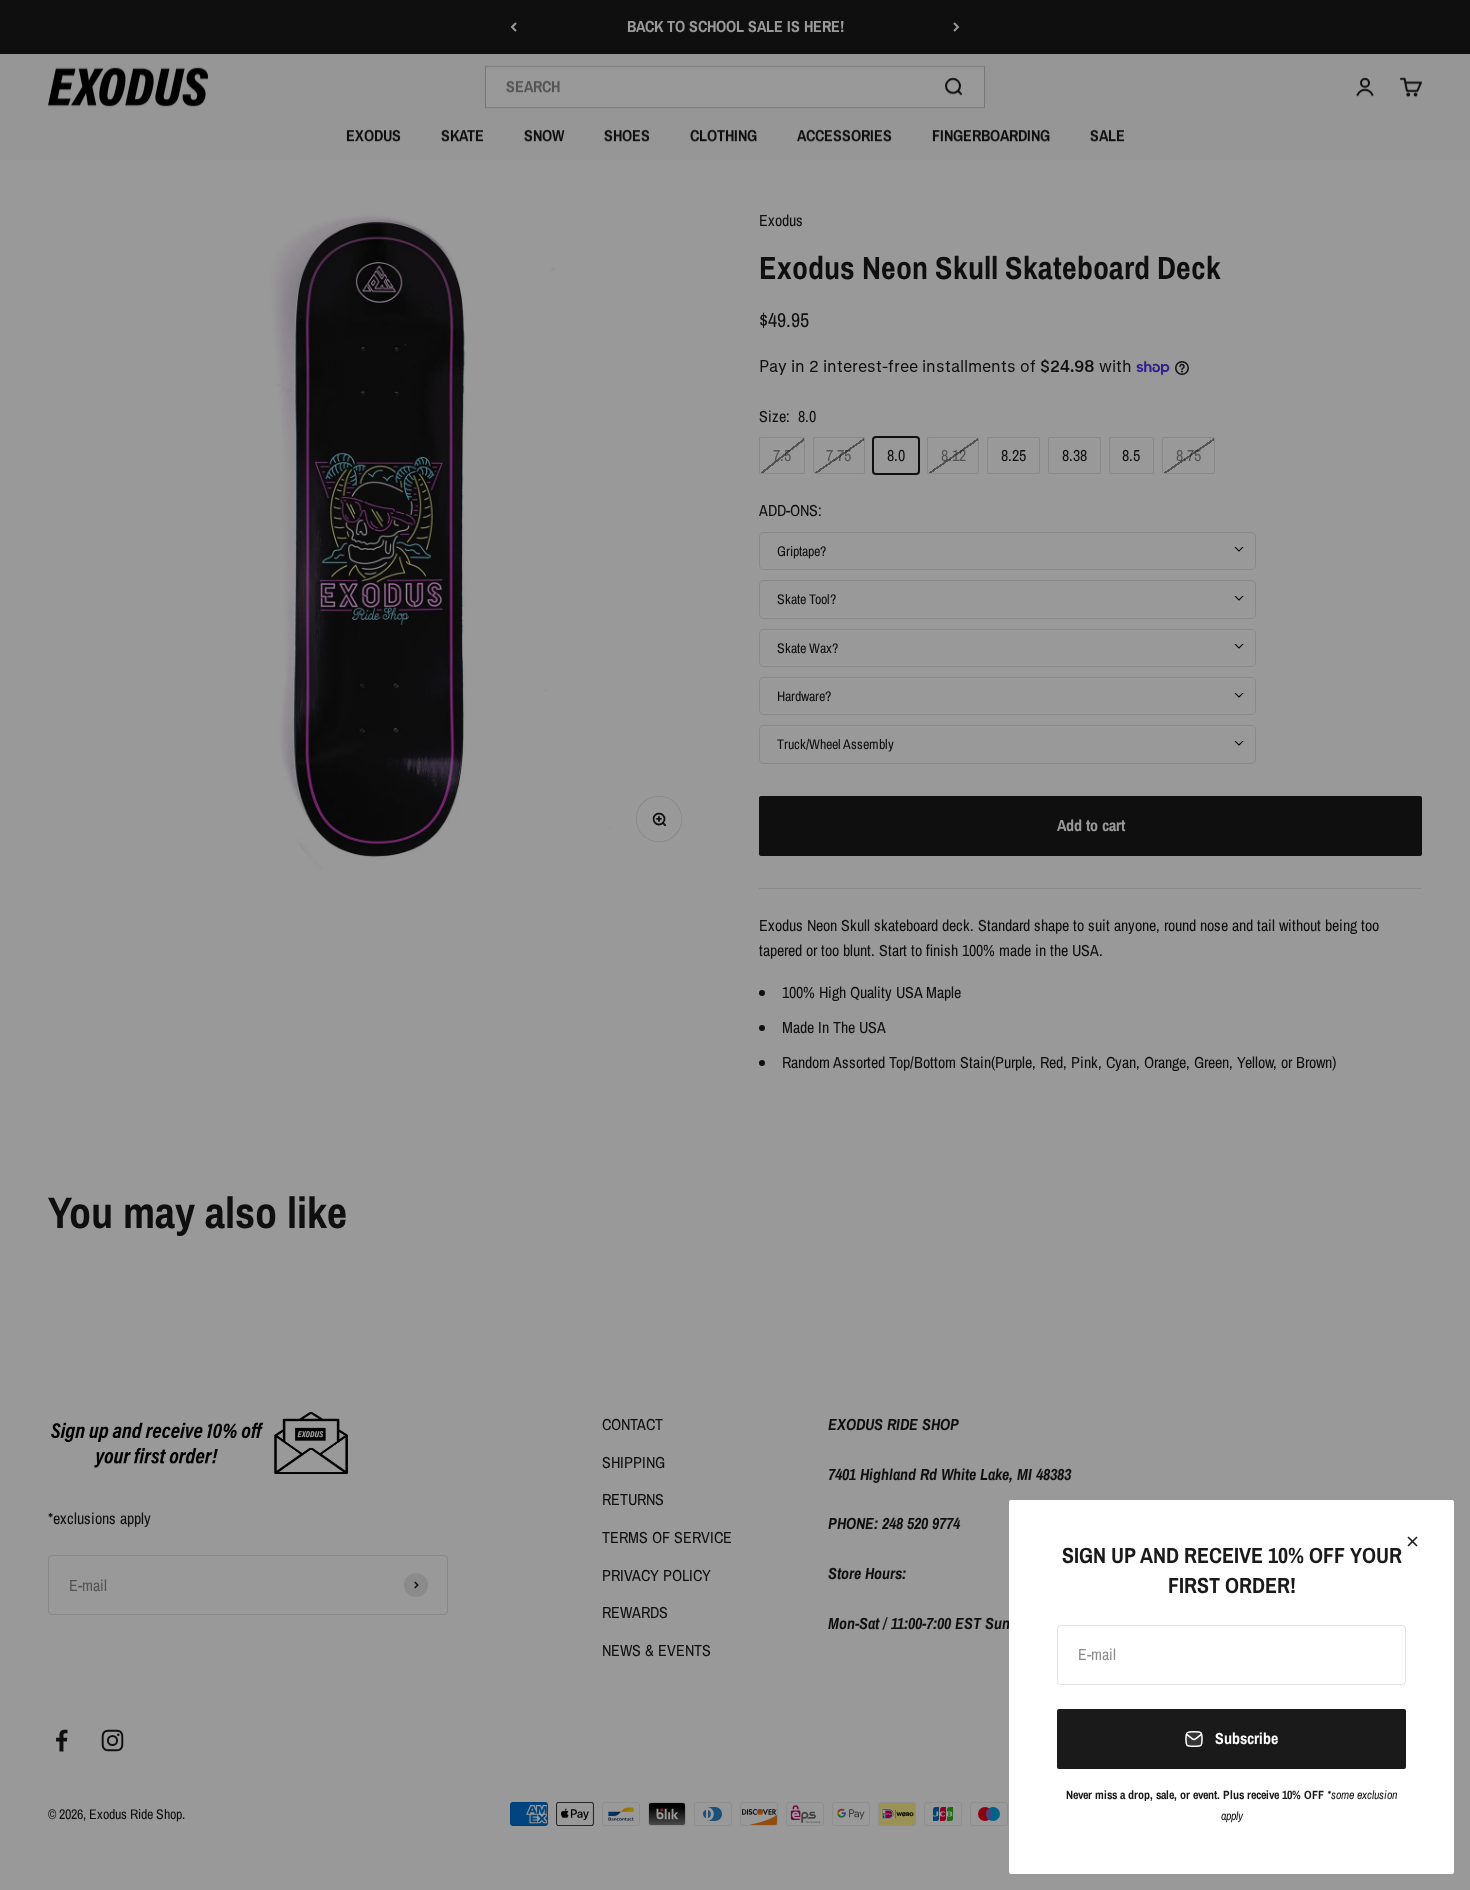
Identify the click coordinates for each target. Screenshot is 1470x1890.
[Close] (1412, 1541)
